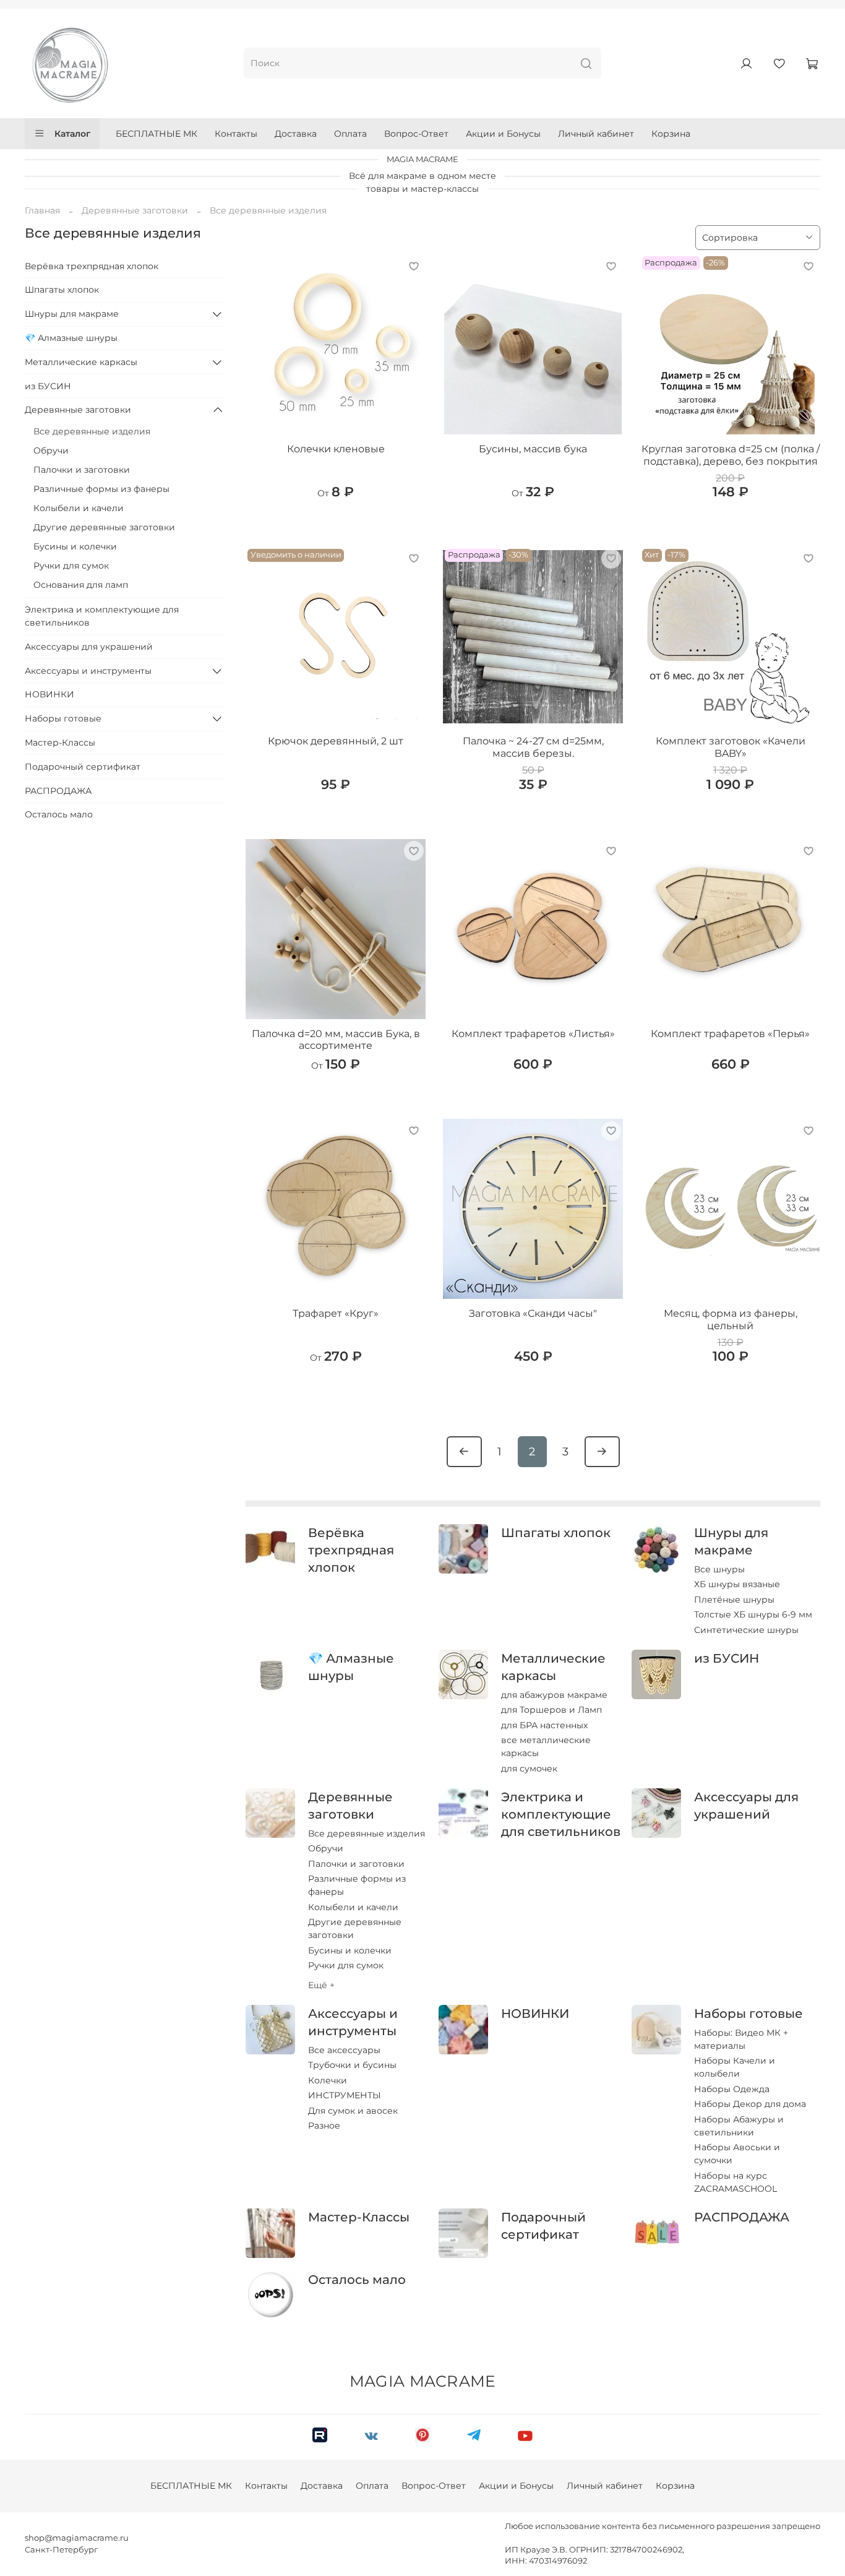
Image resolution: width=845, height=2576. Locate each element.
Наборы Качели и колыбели (735, 2067)
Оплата (350, 134)
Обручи (326, 1848)
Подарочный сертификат (83, 767)
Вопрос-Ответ (416, 134)
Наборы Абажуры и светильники (739, 2126)
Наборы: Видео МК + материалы (741, 2039)
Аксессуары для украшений (89, 647)
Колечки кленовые (336, 449)
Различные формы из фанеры (357, 1885)
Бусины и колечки (350, 1950)
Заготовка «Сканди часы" (533, 1313)
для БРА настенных (544, 1725)
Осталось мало (357, 2280)
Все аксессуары (344, 2050)
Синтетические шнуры (746, 1630)
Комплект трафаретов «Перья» (730, 1034)
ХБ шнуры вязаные (737, 1584)
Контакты (236, 134)
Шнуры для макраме (72, 314)
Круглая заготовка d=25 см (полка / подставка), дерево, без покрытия (731, 455)
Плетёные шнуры (734, 1600)
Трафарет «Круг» (336, 1313)
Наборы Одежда (732, 2089)
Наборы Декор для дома (750, 2104)
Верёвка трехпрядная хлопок (351, 1550)
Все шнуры (719, 1569)
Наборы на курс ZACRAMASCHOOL (736, 2182)
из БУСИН (727, 1658)
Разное (324, 2126)
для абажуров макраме (554, 1695)
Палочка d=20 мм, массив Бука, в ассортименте (336, 1040)
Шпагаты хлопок (556, 1533)
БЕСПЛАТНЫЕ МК (157, 134)
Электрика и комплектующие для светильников (561, 1814)
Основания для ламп (81, 585)
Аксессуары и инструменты (88, 671)
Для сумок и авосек (353, 2111)
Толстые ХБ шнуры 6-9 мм (753, 1614)
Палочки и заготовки (356, 1864)
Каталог (72, 134)
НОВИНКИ (535, 2014)
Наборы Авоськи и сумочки (737, 2154)
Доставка (296, 134)
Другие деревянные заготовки (355, 1928)
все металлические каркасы (546, 1747)
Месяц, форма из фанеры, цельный (731, 1320)
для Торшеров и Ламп (551, 1710)
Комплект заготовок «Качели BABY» (731, 747)
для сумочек (529, 1768)
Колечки (328, 2080)
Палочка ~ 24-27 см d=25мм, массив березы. (533, 747)
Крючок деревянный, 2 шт (336, 741)
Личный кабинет (596, 134)
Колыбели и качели (353, 1907)
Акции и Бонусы (503, 134)
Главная (42, 210)
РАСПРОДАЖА (742, 2217)
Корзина (671, 134)
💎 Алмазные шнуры (71, 338)
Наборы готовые (748, 2014)
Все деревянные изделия (367, 1833)
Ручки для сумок (346, 1965)
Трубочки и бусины (352, 2065)
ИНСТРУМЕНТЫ (345, 2095)
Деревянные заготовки (135, 210)
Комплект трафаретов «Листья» (533, 1034)
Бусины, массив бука (533, 449)
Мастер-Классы (359, 2217)
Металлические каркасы (81, 362)
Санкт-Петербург (61, 2550)
